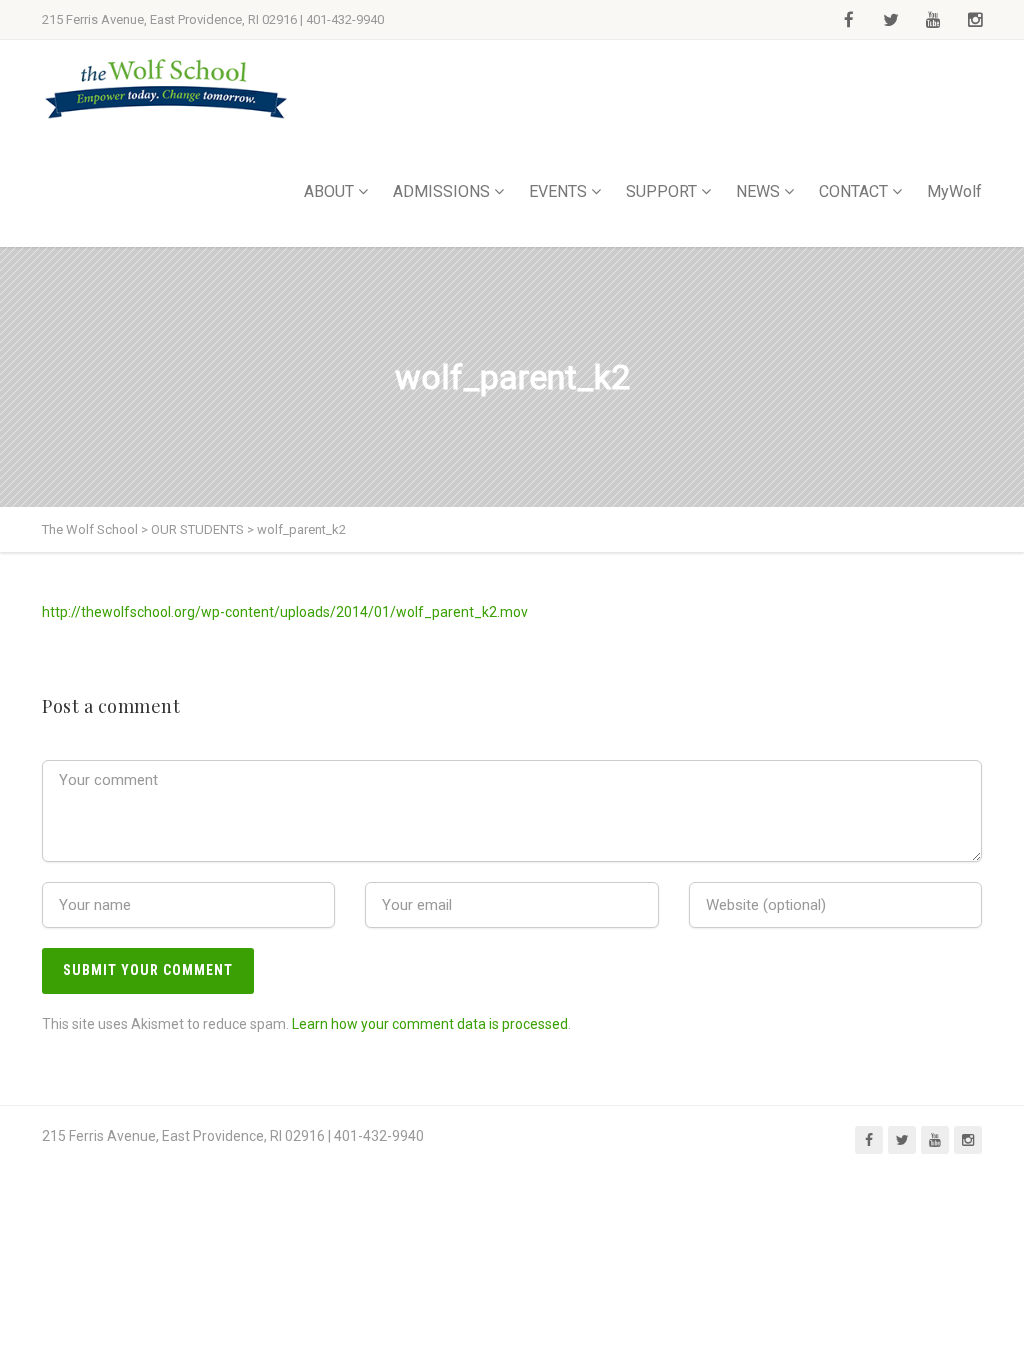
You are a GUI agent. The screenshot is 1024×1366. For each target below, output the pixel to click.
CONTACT (853, 191)
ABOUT (329, 191)
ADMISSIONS (441, 191)
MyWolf (954, 191)
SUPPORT (661, 191)
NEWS (758, 191)
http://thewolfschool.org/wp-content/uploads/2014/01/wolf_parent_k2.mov (285, 612)
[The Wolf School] (167, 88)
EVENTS (558, 191)
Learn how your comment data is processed (430, 1024)
